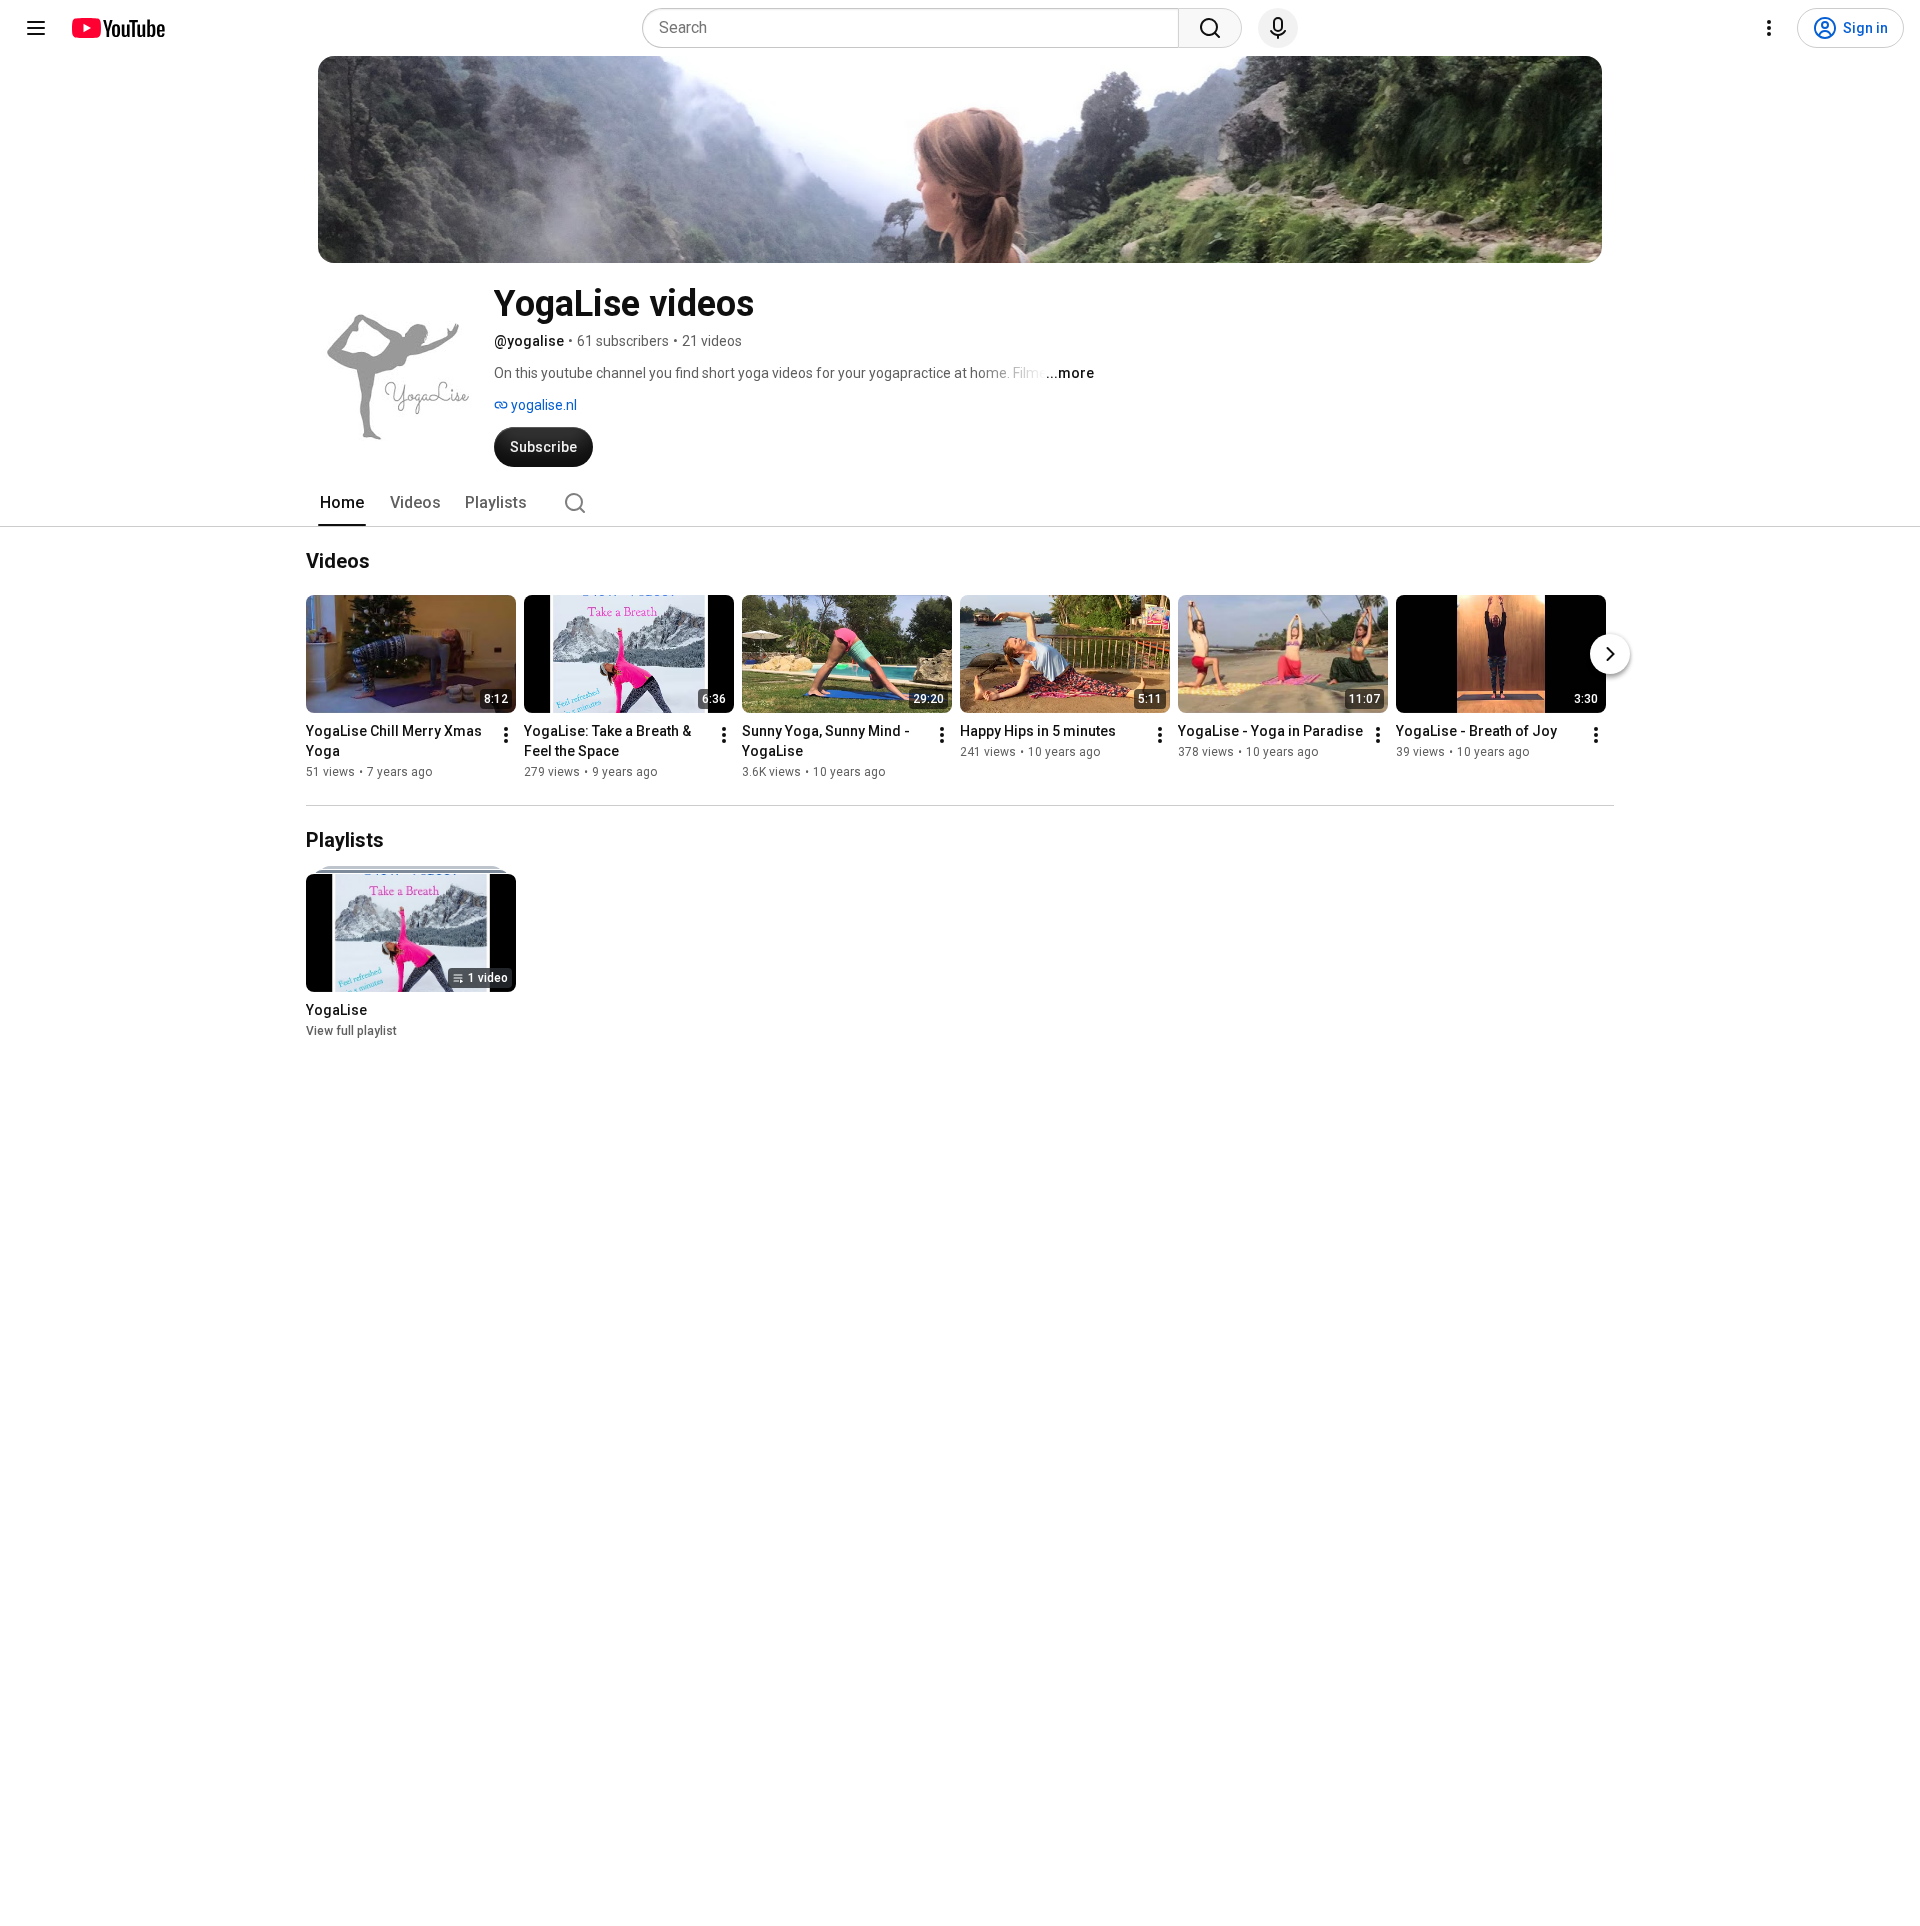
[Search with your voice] (1278, 28)
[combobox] (916, 28)
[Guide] (36, 28)
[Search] (1210, 28)
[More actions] (506, 735)
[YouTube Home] (117, 28)
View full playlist (351, 1031)
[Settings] (1769, 28)
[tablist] (960, 503)
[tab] (342, 503)
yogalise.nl (542, 405)
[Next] (1610, 654)
